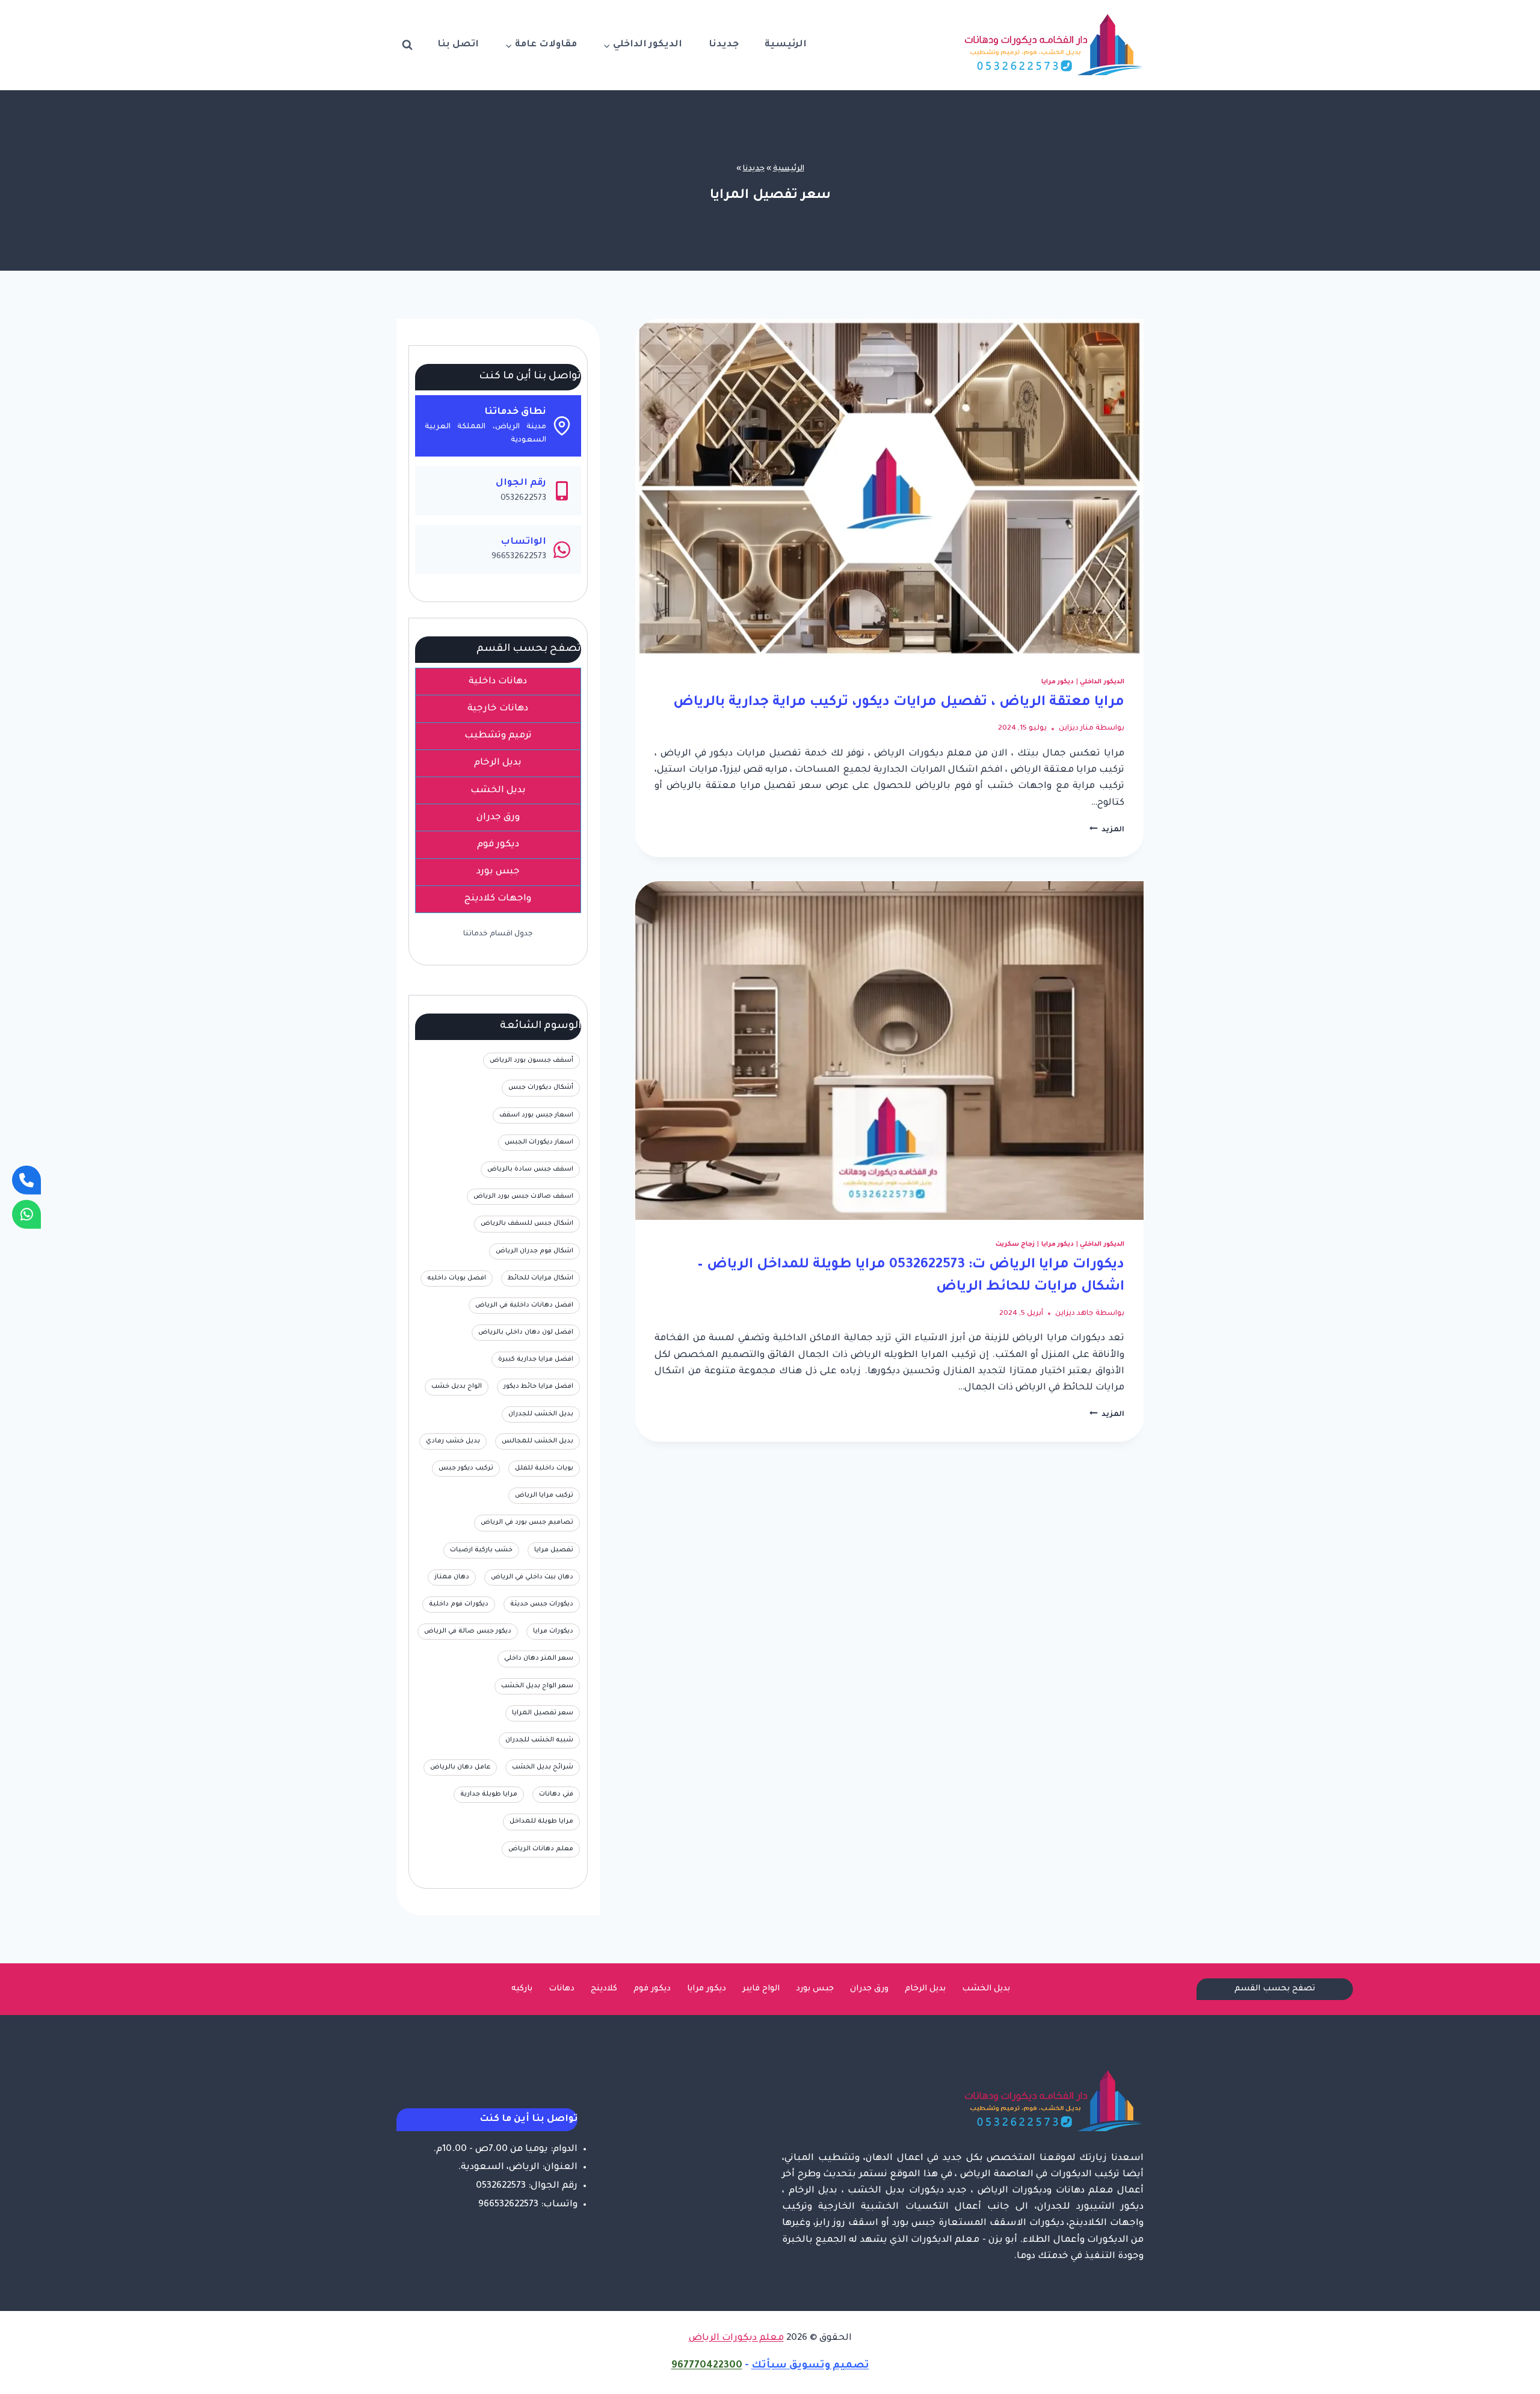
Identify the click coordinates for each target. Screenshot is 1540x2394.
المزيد (1107, 830)
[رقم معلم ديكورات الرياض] (26, 1180)
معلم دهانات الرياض (541, 1849)
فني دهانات (556, 1794)
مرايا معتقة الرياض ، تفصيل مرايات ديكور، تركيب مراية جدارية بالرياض (899, 703)
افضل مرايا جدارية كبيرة (536, 1359)
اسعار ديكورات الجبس (539, 1142)
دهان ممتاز (452, 1577)
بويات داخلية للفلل (544, 1468)
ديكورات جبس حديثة (542, 1604)
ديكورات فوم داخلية (459, 1604)
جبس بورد (815, 1989)
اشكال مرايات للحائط (541, 1278)
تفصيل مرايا (554, 1550)
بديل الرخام (925, 1989)
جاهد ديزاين (1074, 1314)
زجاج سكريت (1015, 1245)
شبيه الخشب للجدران (539, 1740)
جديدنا (724, 45)
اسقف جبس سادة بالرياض (530, 1169)
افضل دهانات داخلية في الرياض (524, 1305)
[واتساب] (26, 1214)
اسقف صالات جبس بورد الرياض (523, 1196)
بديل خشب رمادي (453, 1441)
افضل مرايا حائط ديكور (538, 1386)
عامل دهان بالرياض (460, 1767)
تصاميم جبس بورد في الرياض (527, 1522)
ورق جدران (869, 1989)
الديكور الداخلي (1102, 682)
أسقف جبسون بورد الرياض (531, 1060)
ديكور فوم (652, 1989)
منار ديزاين (1076, 728)
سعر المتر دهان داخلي (539, 1658)
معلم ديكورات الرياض (736, 2338)
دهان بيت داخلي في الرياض (532, 1577)
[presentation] (889, 488)
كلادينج (604, 1989)
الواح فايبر (761, 1989)
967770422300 (707, 2366)
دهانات (562, 1989)
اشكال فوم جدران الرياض (534, 1251)
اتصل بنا (458, 45)
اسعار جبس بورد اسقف (536, 1115)
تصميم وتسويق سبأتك (810, 2366)
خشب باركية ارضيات (481, 1550)
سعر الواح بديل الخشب (537, 1686)
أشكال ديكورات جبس (541, 1088)
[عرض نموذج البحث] (407, 45)
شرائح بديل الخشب (543, 1767)
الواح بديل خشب (457, 1386)
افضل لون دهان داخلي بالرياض (526, 1332)
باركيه (522, 1989)
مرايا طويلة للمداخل (541, 1821)
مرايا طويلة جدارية (489, 1794)
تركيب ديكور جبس (466, 1468)
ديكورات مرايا (553, 1631)
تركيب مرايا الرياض (544, 1495)
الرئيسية (786, 45)
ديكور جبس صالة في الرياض (468, 1631)
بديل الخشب (986, 1989)
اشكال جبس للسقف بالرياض (527, 1223)
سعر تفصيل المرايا (543, 1713)
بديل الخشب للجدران (541, 1414)
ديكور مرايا (1058, 682)
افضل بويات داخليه (457, 1278)
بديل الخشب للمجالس (537, 1441)
